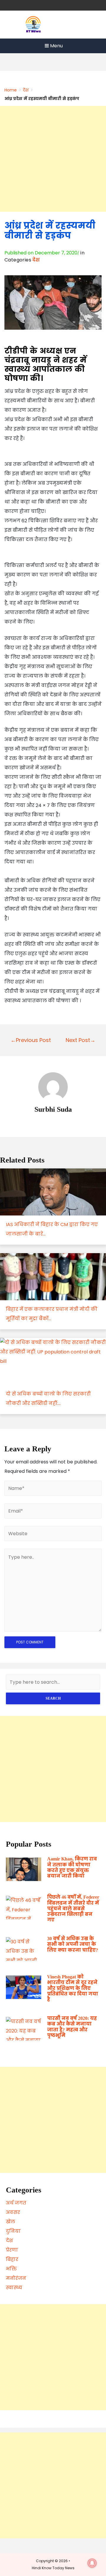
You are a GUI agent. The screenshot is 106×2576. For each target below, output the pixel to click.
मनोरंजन (16, 2278)
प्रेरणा (12, 2250)
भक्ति (11, 2269)
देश (26, 90)
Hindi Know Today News (53, 2568)
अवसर (13, 2212)
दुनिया (13, 2231)
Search (53, 1698)
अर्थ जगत (16, 2203)
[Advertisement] (53, 159)
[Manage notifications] (92, 2563)
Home (11, 90)
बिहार (12, 2259)
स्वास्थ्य (14, 2288)
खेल (10, 2222)
